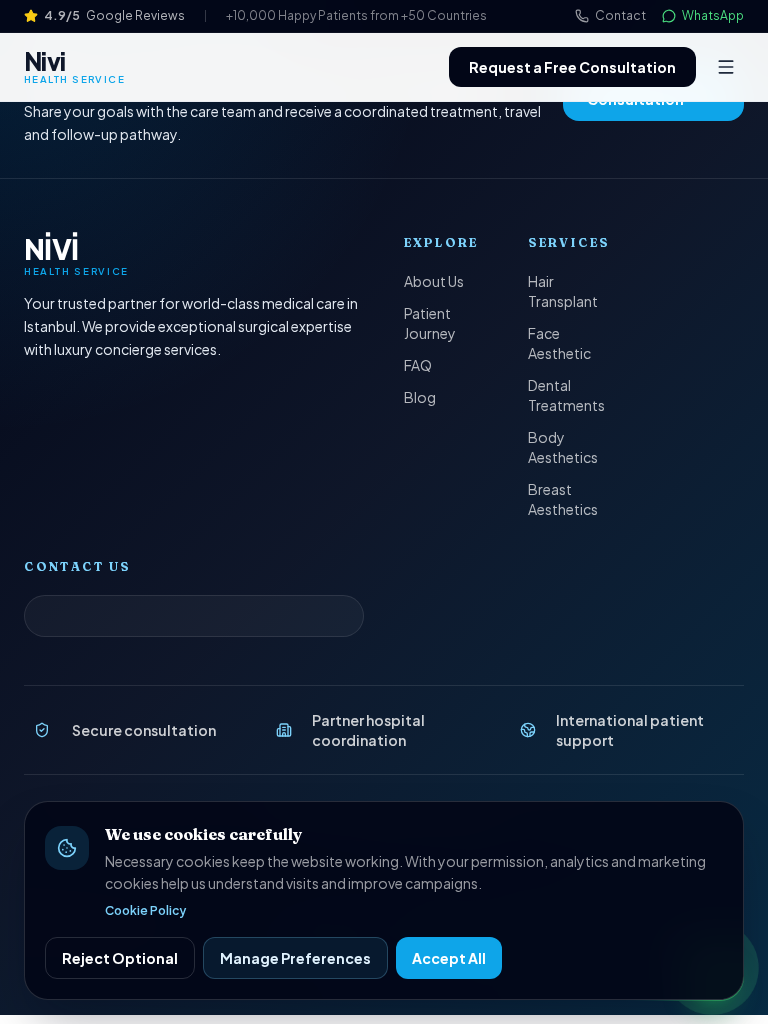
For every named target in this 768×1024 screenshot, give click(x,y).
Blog (420, 397)
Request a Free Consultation (572, 67)
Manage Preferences (295, 958)
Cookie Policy (145, 910)
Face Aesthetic (559, 343)
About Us (434, 281)
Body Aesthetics (563, 447)
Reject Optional (120, 958)
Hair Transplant (563, 291)
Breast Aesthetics (563, 499)
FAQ (418, 365)
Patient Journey (430, 323)
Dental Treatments (566, 395)
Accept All (449, 958)
